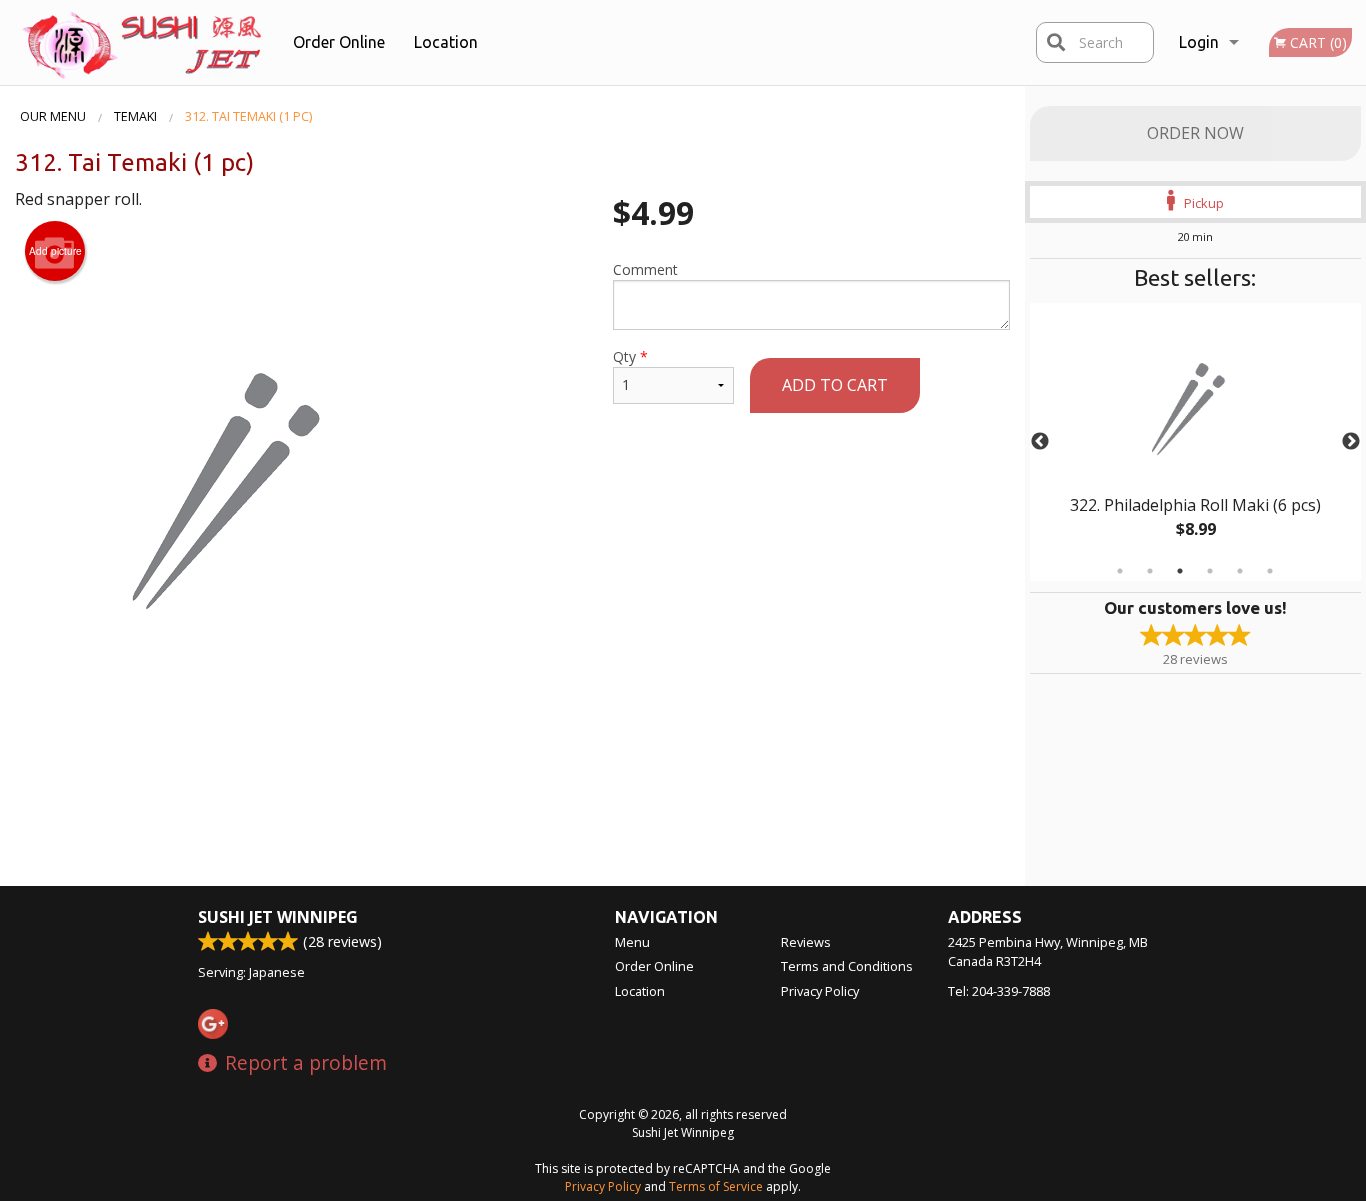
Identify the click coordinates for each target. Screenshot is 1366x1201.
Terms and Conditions (847, 966)
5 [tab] (1240, 571)
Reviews (806, 942)
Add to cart (835, 385)
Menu (632, 942)
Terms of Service (716, 1186)
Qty (630, 356)
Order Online (339, 42)
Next (1351, 442)
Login (1199, 42)
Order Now (1195, 133)
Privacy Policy (820, 991)
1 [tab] (1120, 571)
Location (446, 42)
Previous (1040, 442)
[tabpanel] (1196, 442)
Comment (645, 269)
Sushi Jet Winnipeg (278, 917)
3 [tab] (1180, 571)
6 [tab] (1270, 571)
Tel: (999, 991)
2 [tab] (1150, 571)
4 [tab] (1210, 571)
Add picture (55, 251)
